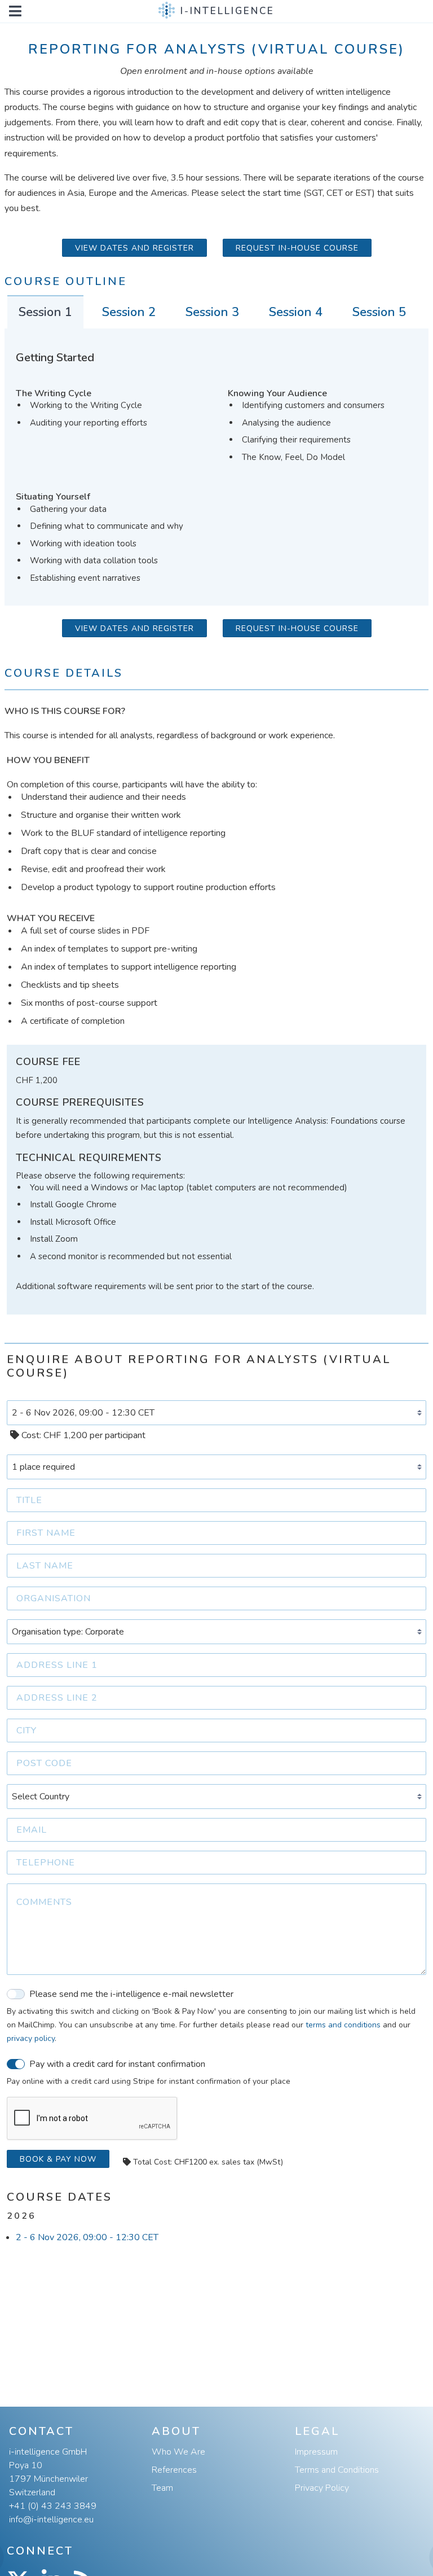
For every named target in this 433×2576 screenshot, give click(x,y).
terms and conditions (343, 2025)
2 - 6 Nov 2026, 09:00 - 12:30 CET (87, 2237)
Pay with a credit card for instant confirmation (117, 2064)
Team (162, 2488)
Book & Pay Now (58, 2159)
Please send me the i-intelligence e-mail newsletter (131, 1994)
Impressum (316, 2452)
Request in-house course (297, 248)
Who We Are (178, 2452)
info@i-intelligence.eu (51, 2520)
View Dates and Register (134, 248)
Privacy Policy (322, 2488)
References (174, 2470)
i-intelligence (227, 11)
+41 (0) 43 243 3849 (53, 2506)
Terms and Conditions (337, 2470)
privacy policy (31, 2038)
